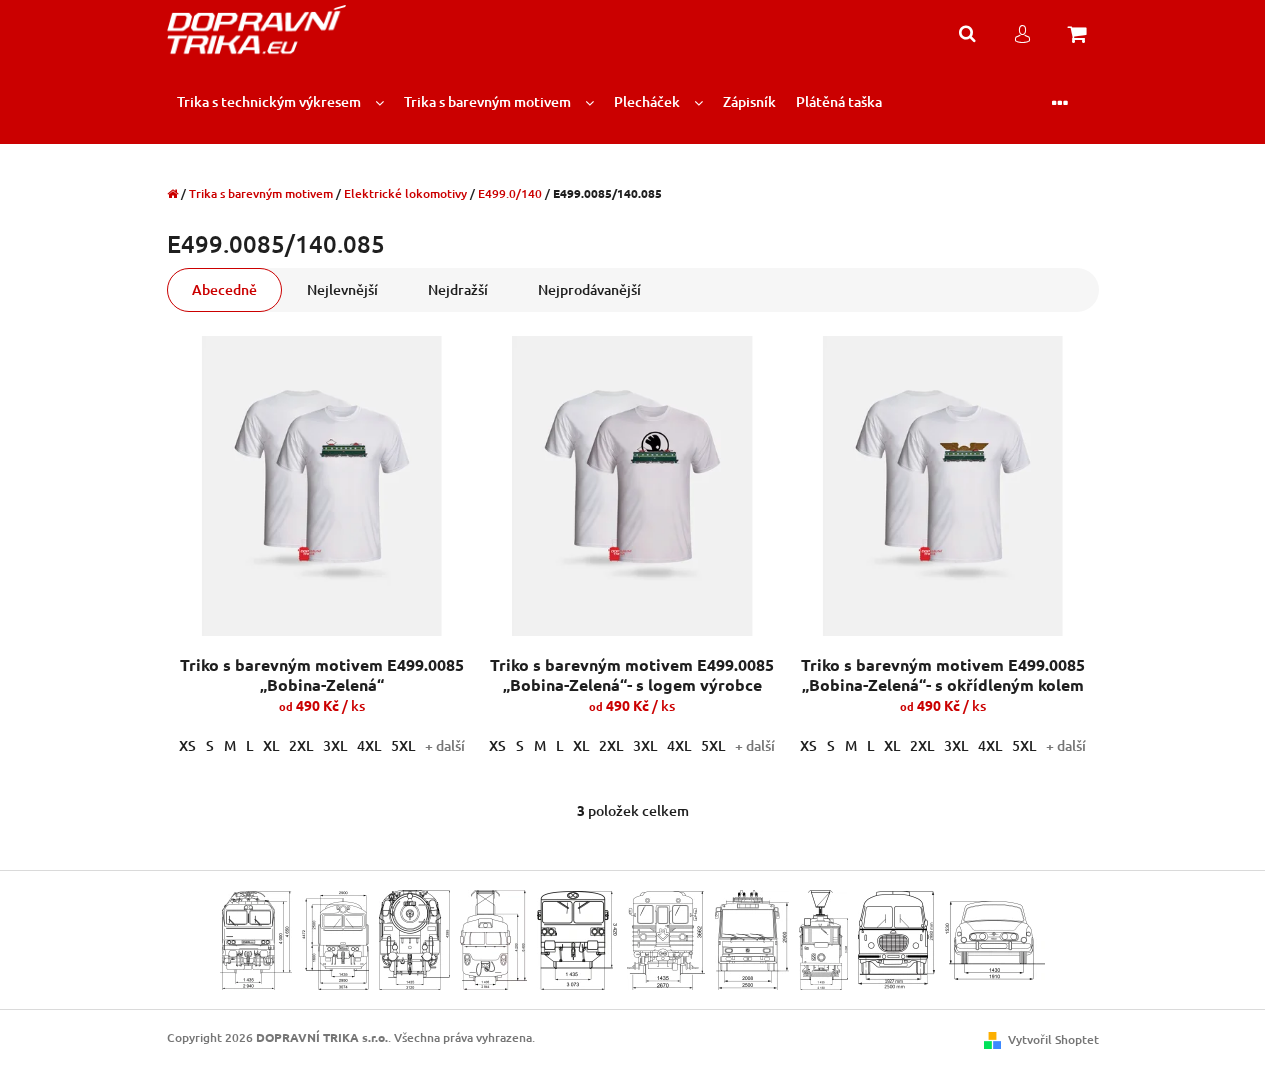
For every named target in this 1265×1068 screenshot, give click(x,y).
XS (187, 745)
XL (271, 745)
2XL (301, 745)
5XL (403, 745)
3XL (335, 745)
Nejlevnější (342, 289)
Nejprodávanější (589, 289)
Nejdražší (458, 289)
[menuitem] (280, 102)
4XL (369, 745)
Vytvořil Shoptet (1053, 1039)
